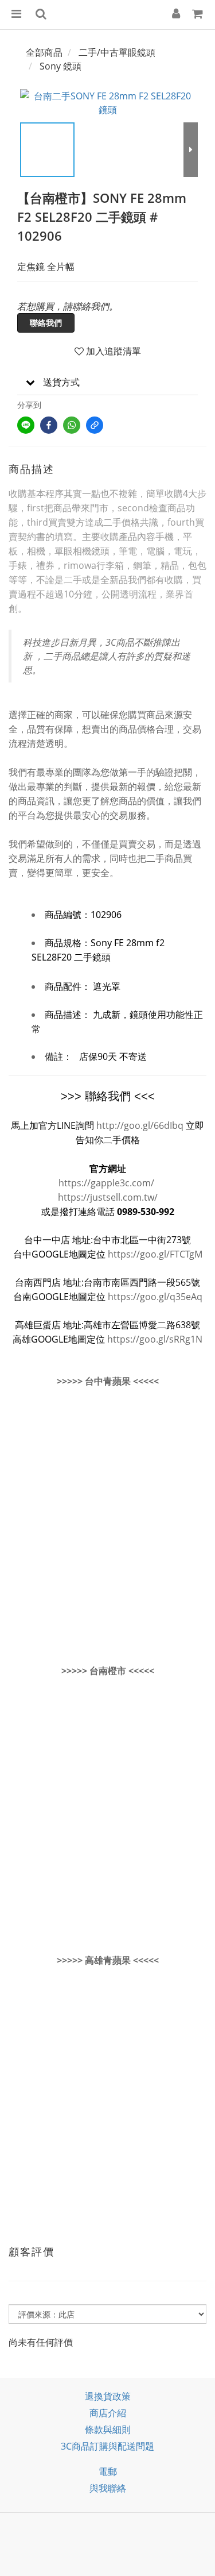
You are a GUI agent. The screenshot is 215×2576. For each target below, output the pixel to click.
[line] (26, 425)
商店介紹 (108, 2413)
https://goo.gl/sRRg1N (155, 1339)
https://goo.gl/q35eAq (155, 1297)
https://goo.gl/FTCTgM (155, 1254)
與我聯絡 (108, 2488)
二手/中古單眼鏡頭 (117, 52)
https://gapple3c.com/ (106, 1183)
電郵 (108, 2471)
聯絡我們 (46, 323)
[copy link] (95, 425)
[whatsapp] (72, 425)
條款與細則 (108, 2430)
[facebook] (49, 425)
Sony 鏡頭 (60, 66)
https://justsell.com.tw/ (108, 1197)
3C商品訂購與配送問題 (107, 2446)
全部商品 (44, 52)
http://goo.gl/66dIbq (140, 1125)
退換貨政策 (108, 2396)
